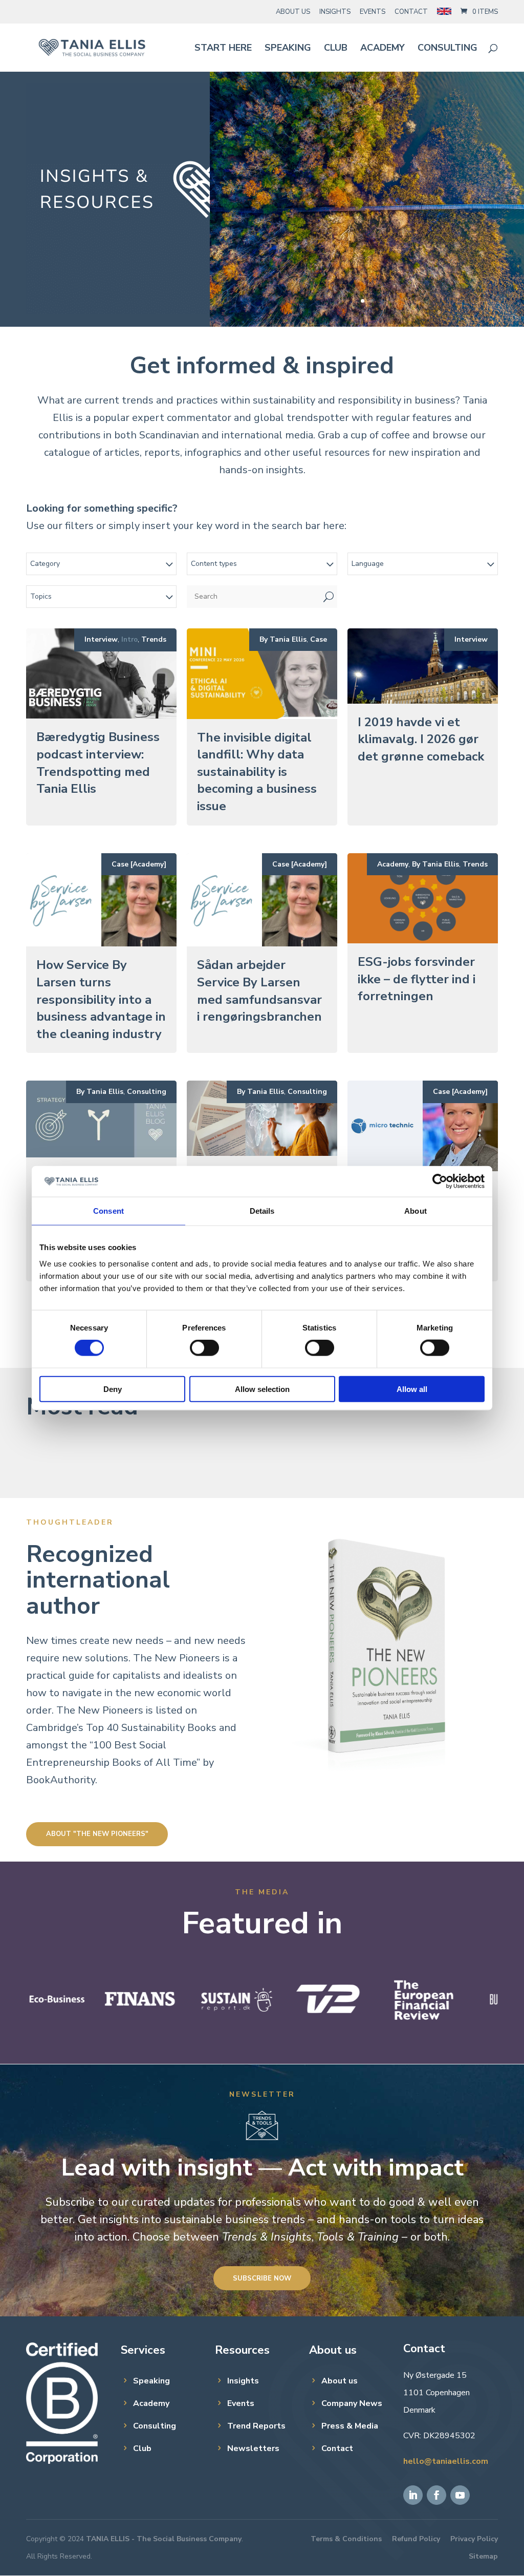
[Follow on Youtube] (460, 2495)
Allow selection (262, 1389)
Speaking (288, 49)
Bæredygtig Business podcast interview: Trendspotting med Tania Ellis (98, 763)
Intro (129, 640)
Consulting (447, 49)
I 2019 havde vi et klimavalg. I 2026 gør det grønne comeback (421, 739)
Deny (113, 1389)
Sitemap (483, 2556)
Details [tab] (262, 1211)
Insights (335, 12)
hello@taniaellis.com (446, 2461)
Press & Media (350, 2426)
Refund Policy (416, 2539)
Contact (411, 12)
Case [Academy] (139, 864)
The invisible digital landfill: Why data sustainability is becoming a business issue (257, 772)
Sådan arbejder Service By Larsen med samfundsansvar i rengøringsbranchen (261, 991)
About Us (293, 12)
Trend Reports (256, 2426)
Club (336, 49)
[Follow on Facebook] (436, 2495)
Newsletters (253, 2448)
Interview (101, 639)
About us (340, 2381)
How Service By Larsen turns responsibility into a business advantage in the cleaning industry (101, 999)
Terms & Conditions (346, 2539)
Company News (352, 2403)
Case (319, 639)
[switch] (204, 1348)
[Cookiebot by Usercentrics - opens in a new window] (440, 1181)
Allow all (412, 1389)
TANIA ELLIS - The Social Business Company (164, 2539)
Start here (223, 49)
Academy (383, 49)
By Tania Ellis (283, 639)
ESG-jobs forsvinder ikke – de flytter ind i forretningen (417, 979)
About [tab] (416, 1211)
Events (373, 12)
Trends (154, 639)
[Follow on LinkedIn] (413, 2495)
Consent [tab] (108, 1211)
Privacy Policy (474, 2539)
